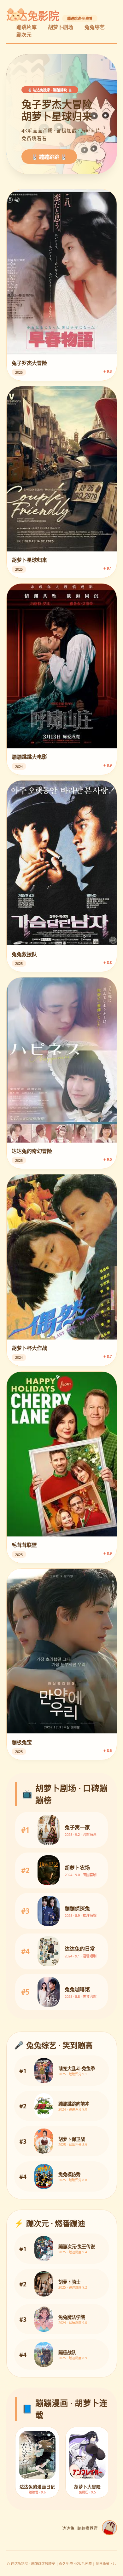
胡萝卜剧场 (61, 27)
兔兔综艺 (95, 27)
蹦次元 (24, 35)
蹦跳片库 (26, 27)
